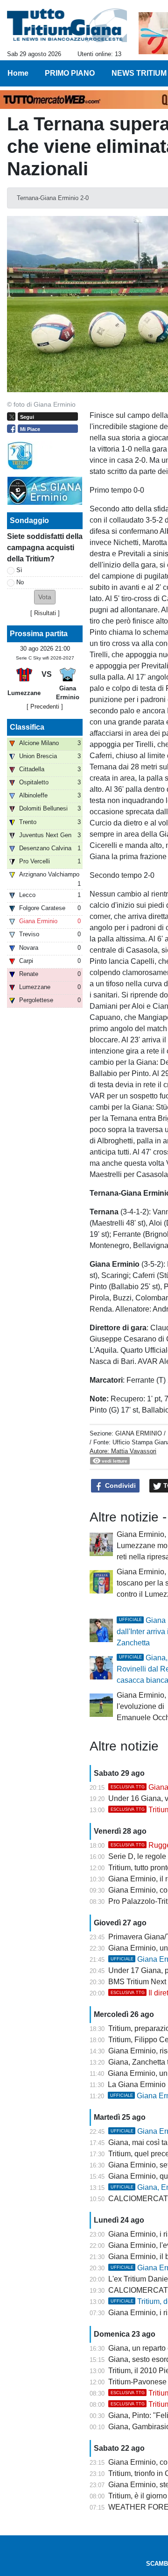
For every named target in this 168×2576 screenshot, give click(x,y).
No (20, 582)
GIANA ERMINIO (139, 1433)
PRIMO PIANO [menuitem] (70, 73)
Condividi (119, 1485)
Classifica (27, 727)
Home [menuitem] (18, 73)
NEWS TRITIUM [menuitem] (139, 73)
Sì (19, 570)
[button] (45, 597)
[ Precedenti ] (45, 707)
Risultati (45, 613)
